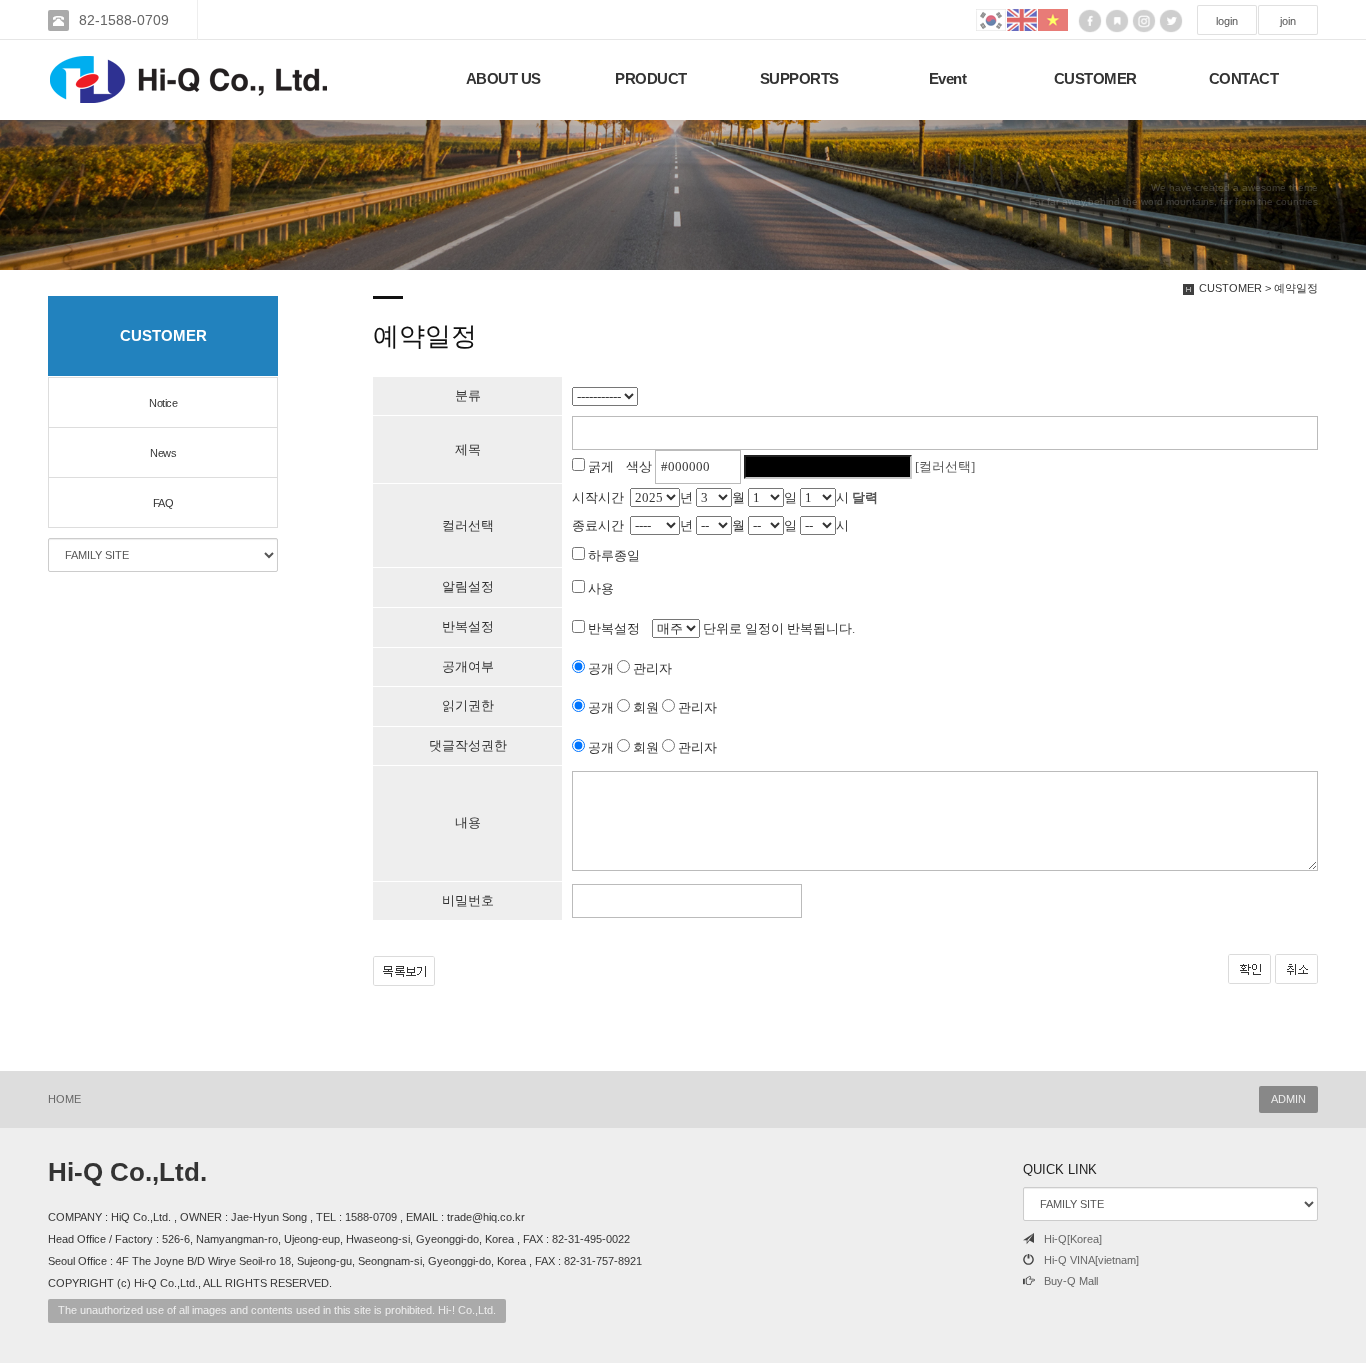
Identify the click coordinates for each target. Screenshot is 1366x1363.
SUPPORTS (799, 79)
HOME (64, 1099)
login (1227, 21)
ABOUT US (503, 79)
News (163, 453)
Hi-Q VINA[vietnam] (1091, 1260)
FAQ (163, 503)
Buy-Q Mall (1071, 1281)
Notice (163, 403)
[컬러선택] (945, 466)
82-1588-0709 (124, 20)
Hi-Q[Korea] (1073, 1239)
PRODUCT (651, 79)
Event (948, 79)
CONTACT (1244, 79)
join (1288, 21)
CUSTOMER (1095, 79)
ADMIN (1288, 1099)
